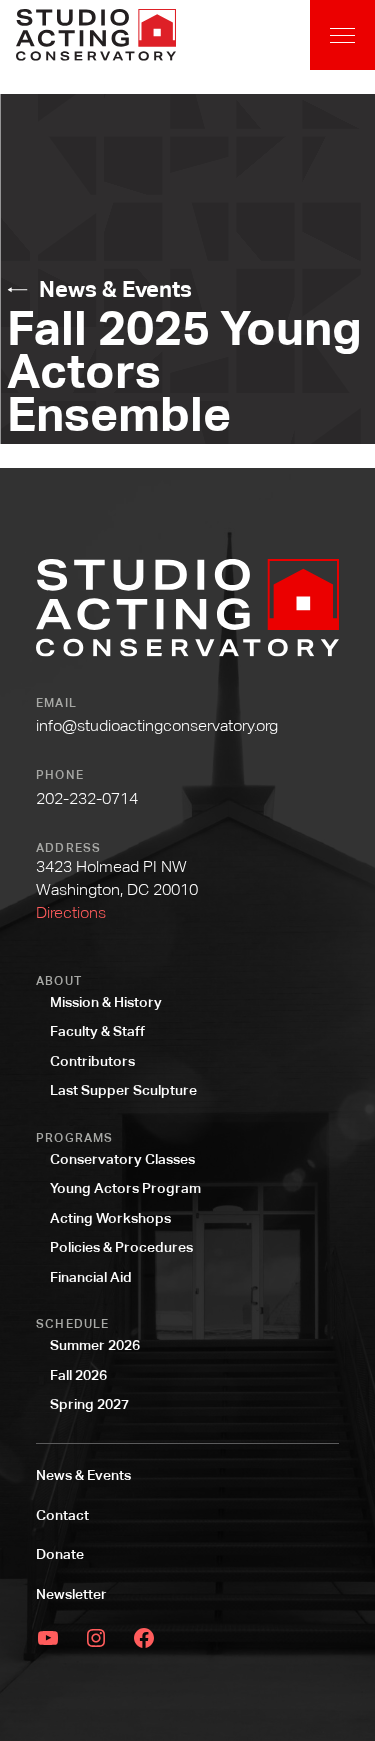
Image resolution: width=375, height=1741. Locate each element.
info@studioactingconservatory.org (157, 725)
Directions (71, 912)
